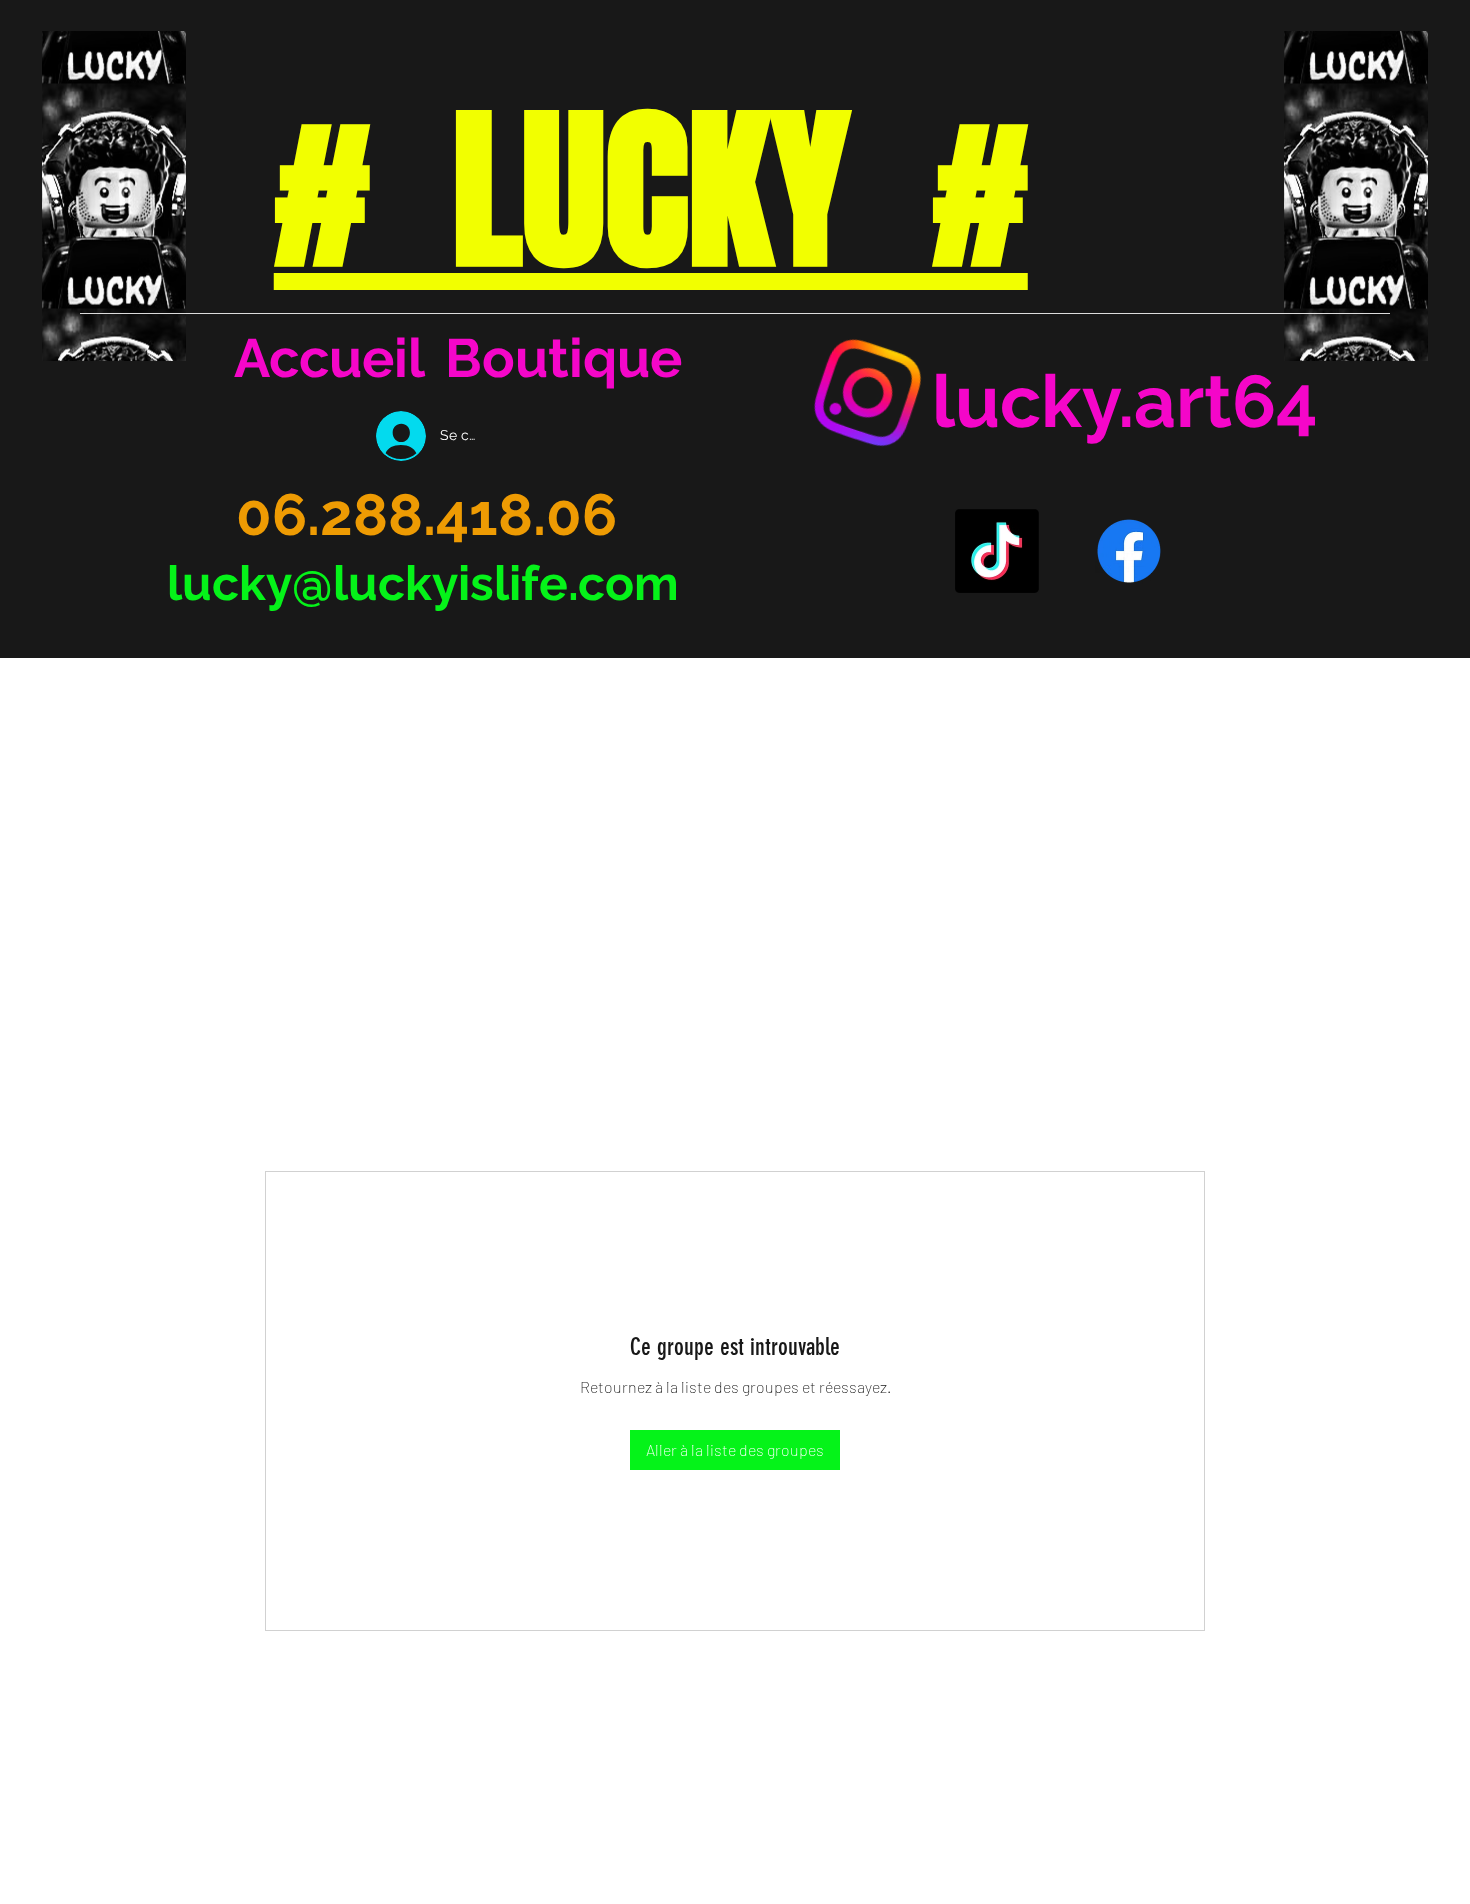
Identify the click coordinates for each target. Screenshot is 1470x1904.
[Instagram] (868, 393)
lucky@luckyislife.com (423, 583)
